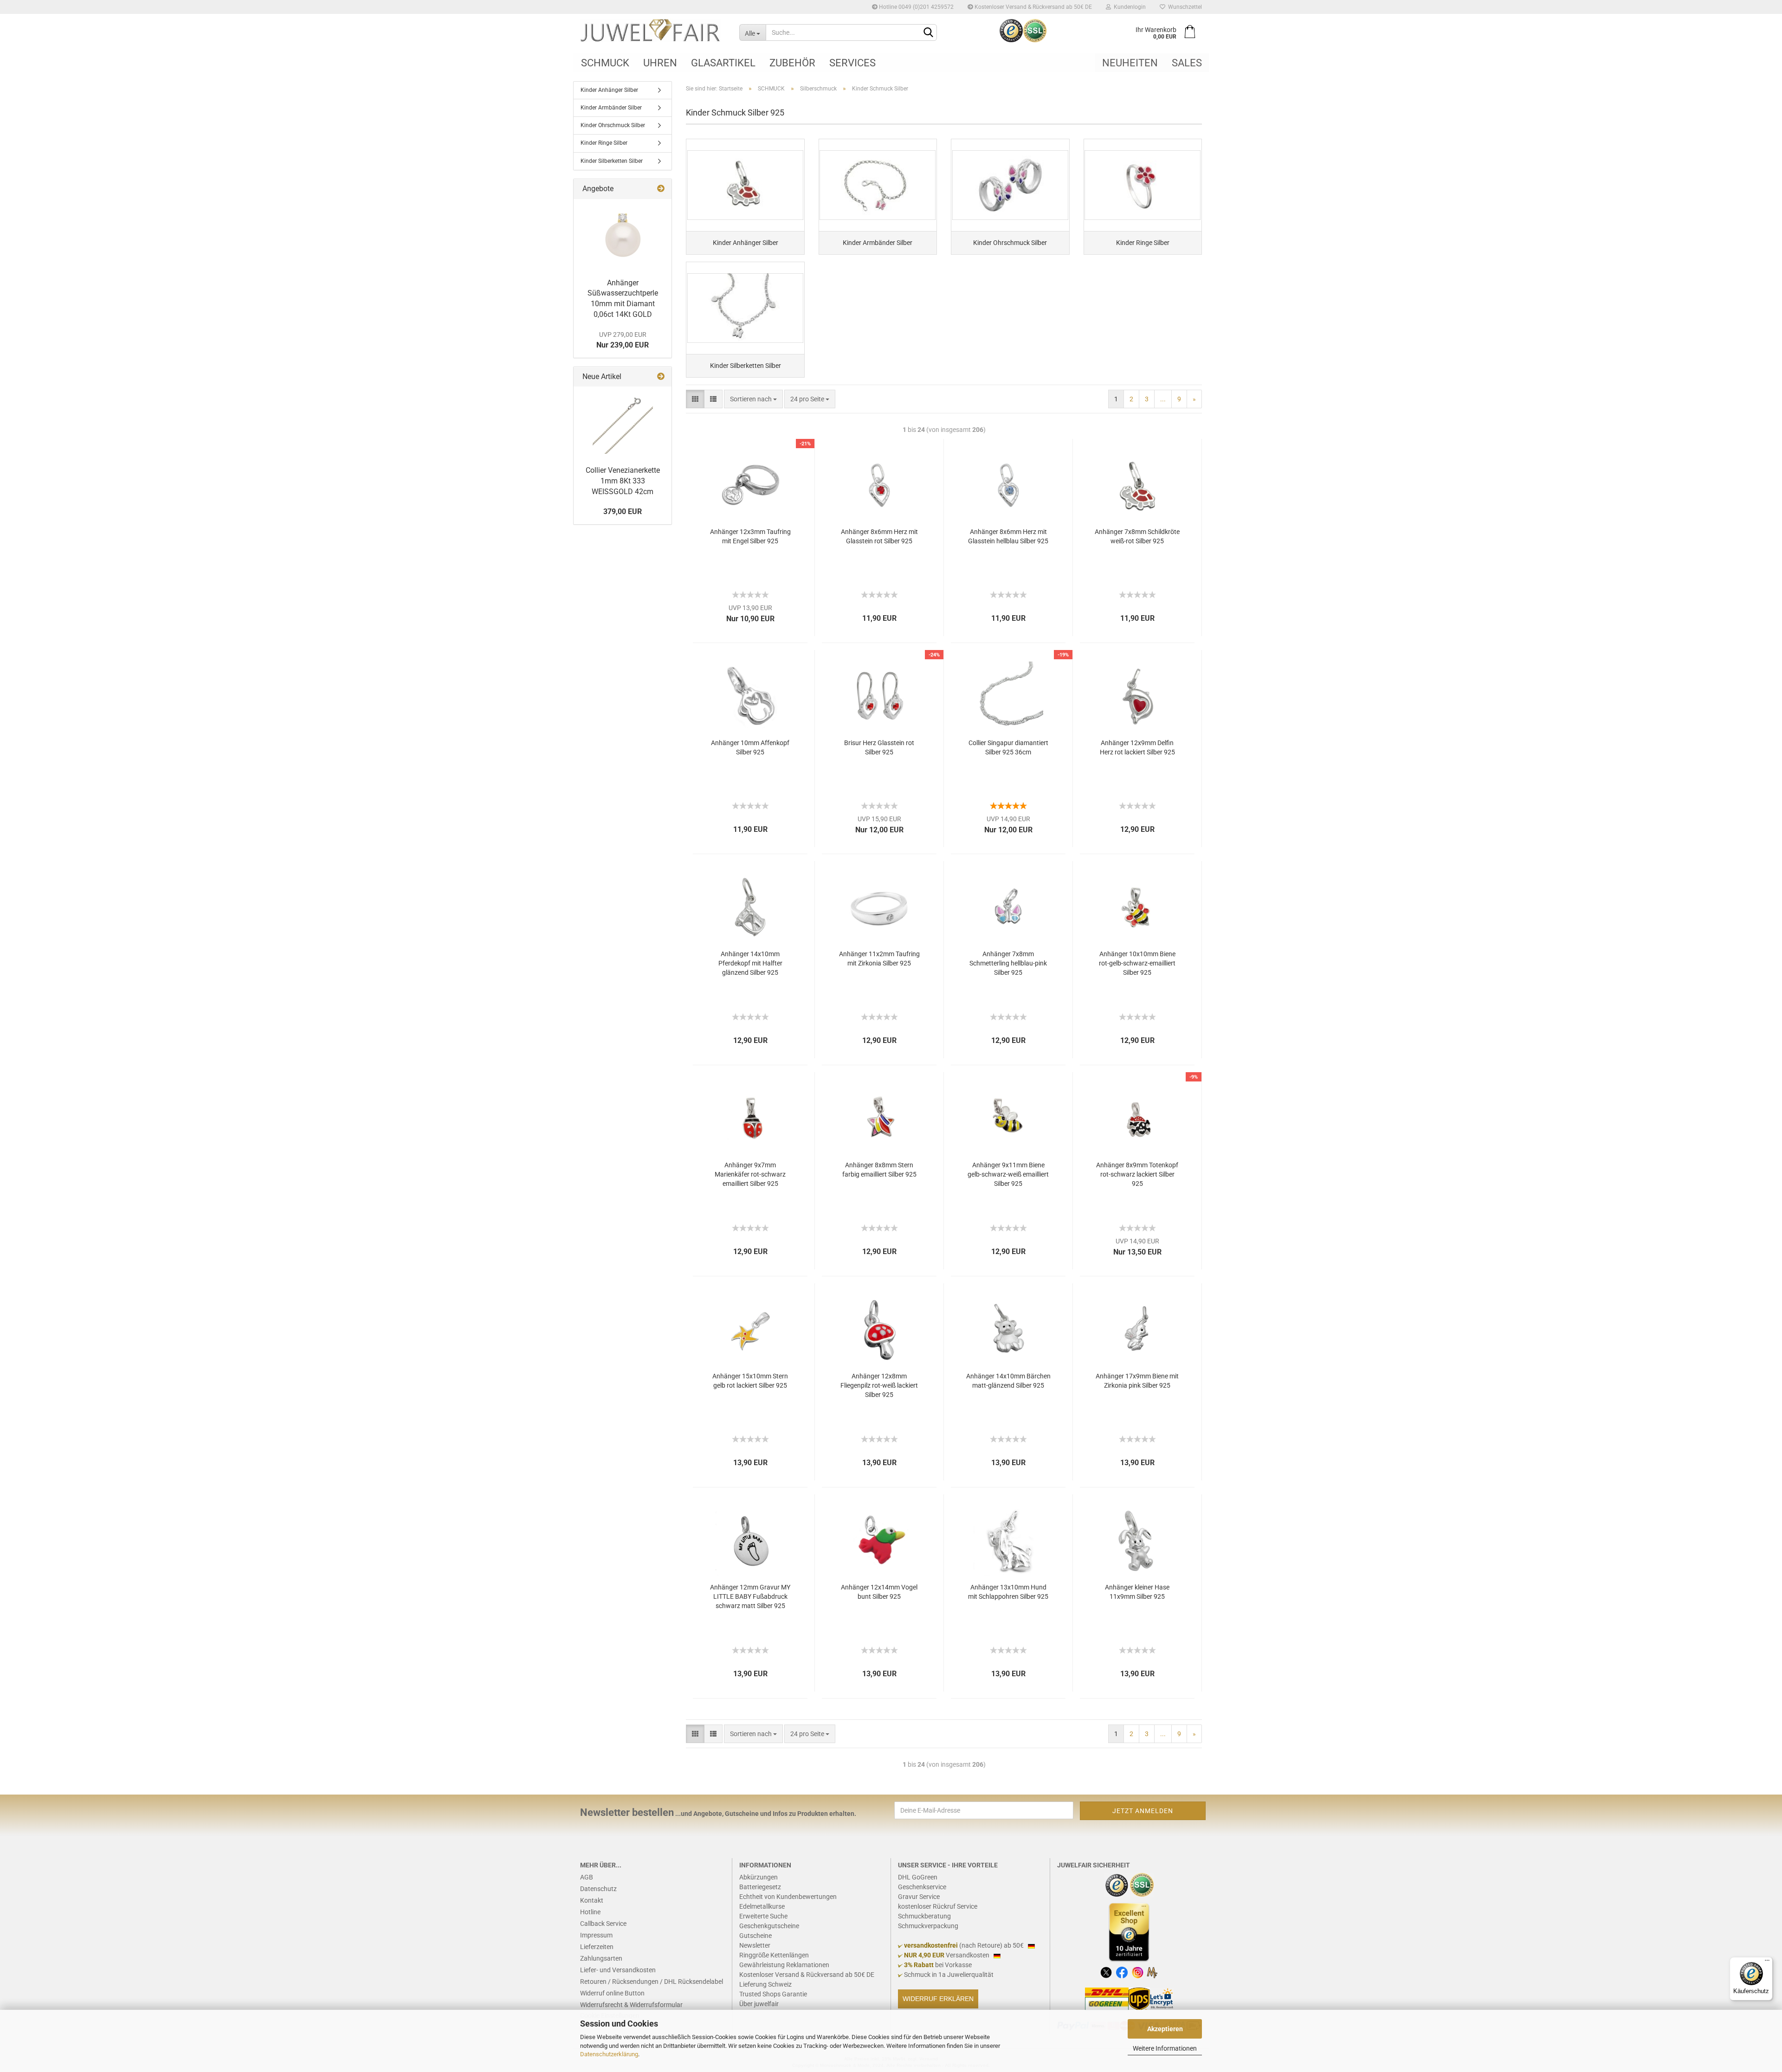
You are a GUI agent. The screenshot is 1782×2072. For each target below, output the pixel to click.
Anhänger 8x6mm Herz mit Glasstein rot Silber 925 (879, 536)
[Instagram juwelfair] (1138, 1972)
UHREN (660, 63)
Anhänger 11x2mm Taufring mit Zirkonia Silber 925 (879, 959)
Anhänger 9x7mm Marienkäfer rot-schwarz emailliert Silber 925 (750, 1174)
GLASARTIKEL (723, 63)
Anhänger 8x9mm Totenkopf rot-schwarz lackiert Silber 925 (1137, 1174)
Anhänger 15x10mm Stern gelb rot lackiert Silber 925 (750, 1381)
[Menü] (1767, 1963)
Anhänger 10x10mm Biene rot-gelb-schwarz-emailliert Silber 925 (1137, 963)
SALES (1187, 63)
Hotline (590, 1912)
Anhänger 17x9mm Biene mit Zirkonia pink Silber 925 (1137, 1381)
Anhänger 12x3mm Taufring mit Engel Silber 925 (750, 536)
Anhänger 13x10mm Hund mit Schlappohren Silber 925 (1008, 1592)
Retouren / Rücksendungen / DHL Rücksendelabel (652, 1982)
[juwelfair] (653, 30)
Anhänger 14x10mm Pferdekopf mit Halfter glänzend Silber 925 (750, 963)
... (1163, 399)
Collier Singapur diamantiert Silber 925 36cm (1008, 747)
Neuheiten (1130, 63)
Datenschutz (598, 1889)
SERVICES (852, 63)
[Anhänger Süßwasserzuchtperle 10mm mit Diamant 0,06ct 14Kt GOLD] (623, 236)
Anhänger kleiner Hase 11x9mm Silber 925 (1137, 1592)
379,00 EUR (623, 512)
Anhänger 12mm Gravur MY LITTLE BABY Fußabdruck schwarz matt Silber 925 (750, 1596)
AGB (587, 1877)
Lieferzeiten (597, 1947)
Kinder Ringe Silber (604, 143)
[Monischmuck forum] (1152, 1972)
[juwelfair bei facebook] (1122, 1972)
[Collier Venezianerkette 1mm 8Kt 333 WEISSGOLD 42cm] (623, 424)
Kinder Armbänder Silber (611, 108)
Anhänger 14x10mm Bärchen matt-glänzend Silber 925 (1008, 1381)
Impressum (596, 1935)
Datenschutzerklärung (609, 2054)
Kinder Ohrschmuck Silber (613, 125)
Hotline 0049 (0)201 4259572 (916, 7)
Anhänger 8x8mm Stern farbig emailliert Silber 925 (879, 1170)
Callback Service (603, 1924)
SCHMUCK (605, 63)
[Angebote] (661, 189)
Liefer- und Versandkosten (618, 1970)
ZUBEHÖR (792, 63)
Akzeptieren (1165, 2029)
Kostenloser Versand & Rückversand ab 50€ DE (1033, 7)
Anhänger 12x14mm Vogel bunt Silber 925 (879, 1592)
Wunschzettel (1184, 7)
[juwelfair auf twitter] (1106, 1972)
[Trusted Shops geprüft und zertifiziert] (1117, 1885)
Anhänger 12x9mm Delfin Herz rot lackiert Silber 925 (1137, 747)
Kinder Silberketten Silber (612, 161)
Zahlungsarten (601, 1958)
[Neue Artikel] (661, 377)
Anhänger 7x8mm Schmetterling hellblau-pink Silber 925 (1008, 963)
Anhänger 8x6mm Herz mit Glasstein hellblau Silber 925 (1008, 536)
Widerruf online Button (612, 1993)
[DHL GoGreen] (1107, 1999)
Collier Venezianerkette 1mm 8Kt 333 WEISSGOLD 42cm (623, 481)
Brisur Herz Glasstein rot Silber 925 (879, 747)
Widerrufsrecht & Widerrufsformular (631, 2005)
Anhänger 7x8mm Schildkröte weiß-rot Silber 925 (1137, 536)
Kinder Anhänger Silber (609, 90)
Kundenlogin (1128, 7)
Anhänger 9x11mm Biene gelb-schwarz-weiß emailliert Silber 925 (1008, 1174)
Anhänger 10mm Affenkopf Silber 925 (750, 747)
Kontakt (592, 1900)
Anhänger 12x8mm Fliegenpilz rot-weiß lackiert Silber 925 (879, 1385)
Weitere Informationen (1165, 2048)
